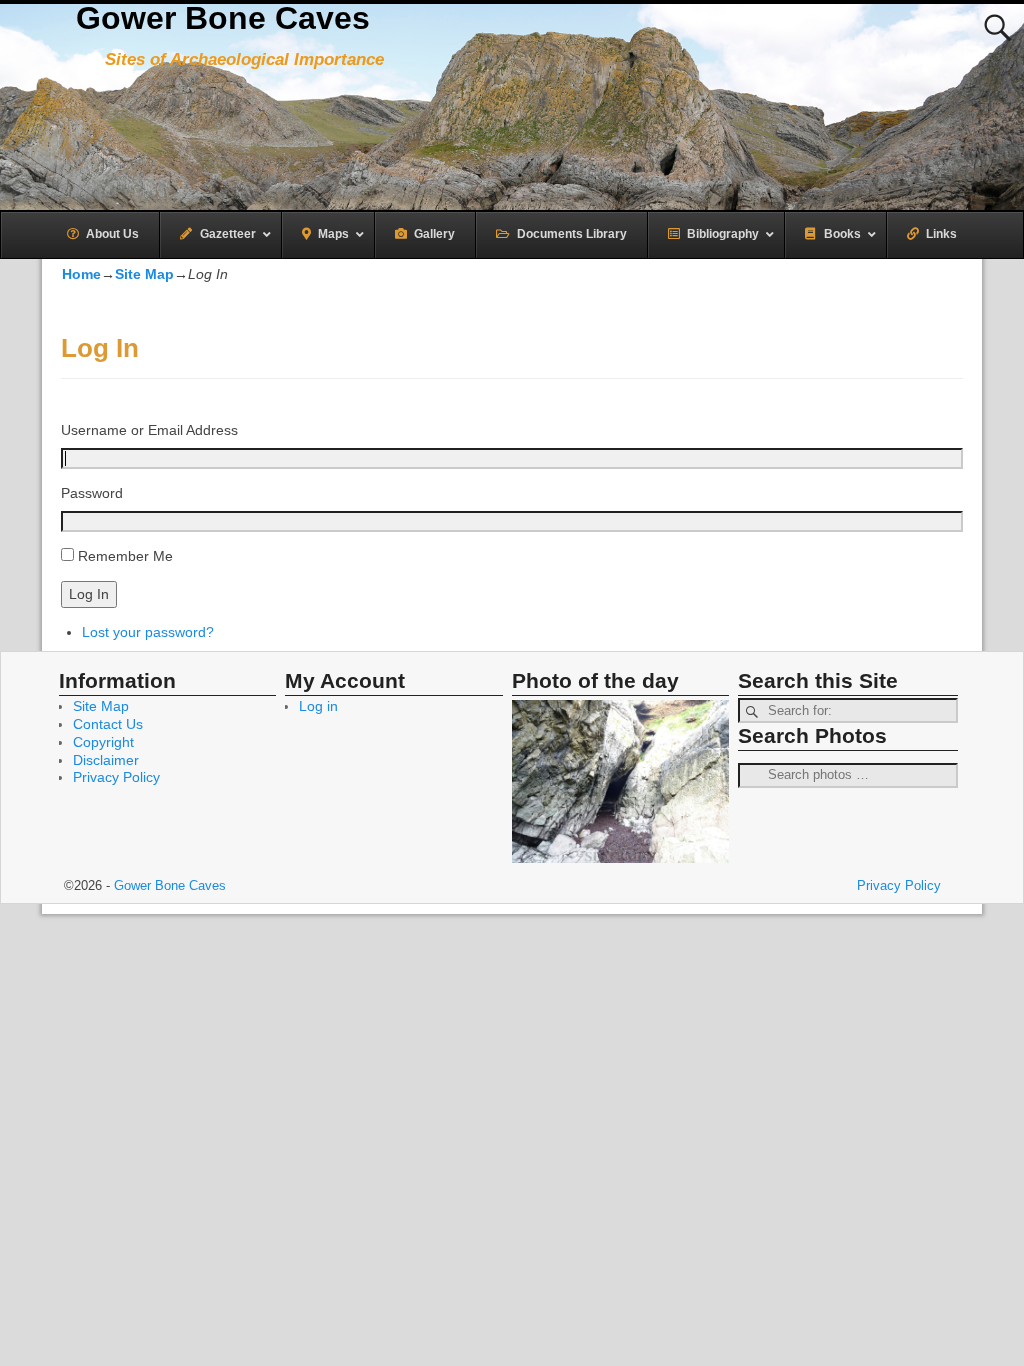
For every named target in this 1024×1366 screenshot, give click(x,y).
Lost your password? (148, 632)
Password (92, 493)
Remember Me (125, 556)
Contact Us (108, 724)
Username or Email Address (149, 430)
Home (81, 274)
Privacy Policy (116, 777)
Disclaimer (106, 760)
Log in (318, 706)
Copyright (103, 742)
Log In (89, 594)
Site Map (144, 274)
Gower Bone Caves (223, 18)
